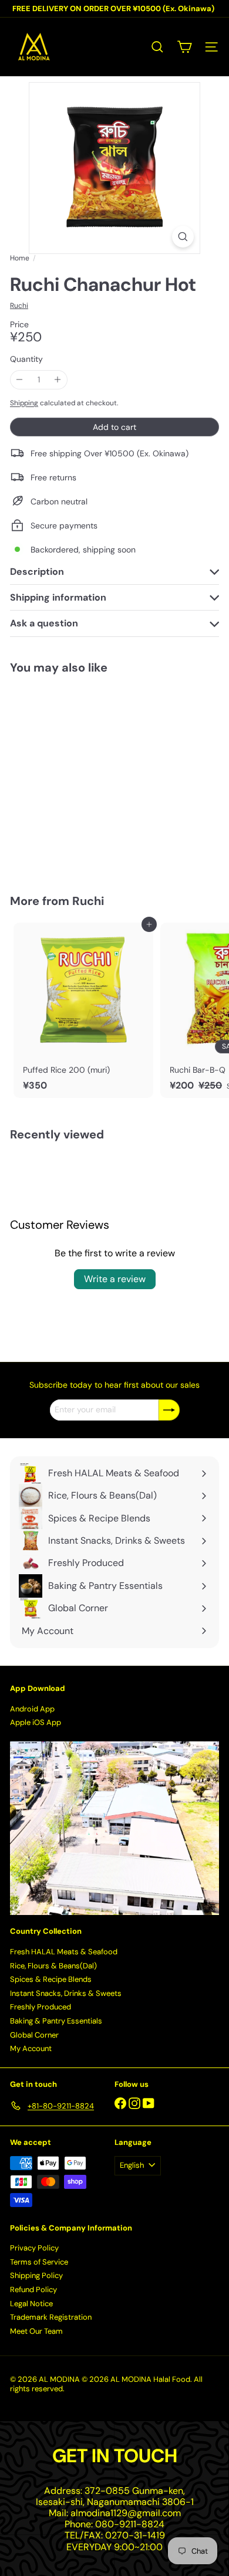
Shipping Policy (36, 2275)
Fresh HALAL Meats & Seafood (64, 1952)
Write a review (115, 1279)
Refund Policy (33, 2289)
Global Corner (34, 2035)
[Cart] (184, 47)
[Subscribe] (169, 1410)
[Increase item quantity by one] (58, 380)
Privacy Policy (34, 2248)
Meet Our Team (36, 2331)
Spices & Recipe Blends (51, 1979)
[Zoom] (183, 237)
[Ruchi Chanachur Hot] (83, 777)
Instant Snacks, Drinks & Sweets (66, 1993)
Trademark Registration (51, 2317)
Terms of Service (39, 2262)
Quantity (26, 359)
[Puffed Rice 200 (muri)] (83, 1010)
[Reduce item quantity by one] (20, 380)
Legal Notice (31, 2304)
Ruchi (88, 901)
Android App (32, 1709)
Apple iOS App (36, 1722)
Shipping (24, 403)
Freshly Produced (41, 2007)
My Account (31, 2048)
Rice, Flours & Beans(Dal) (53, 1966)
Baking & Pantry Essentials (56, 2021)
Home (20, 258)
